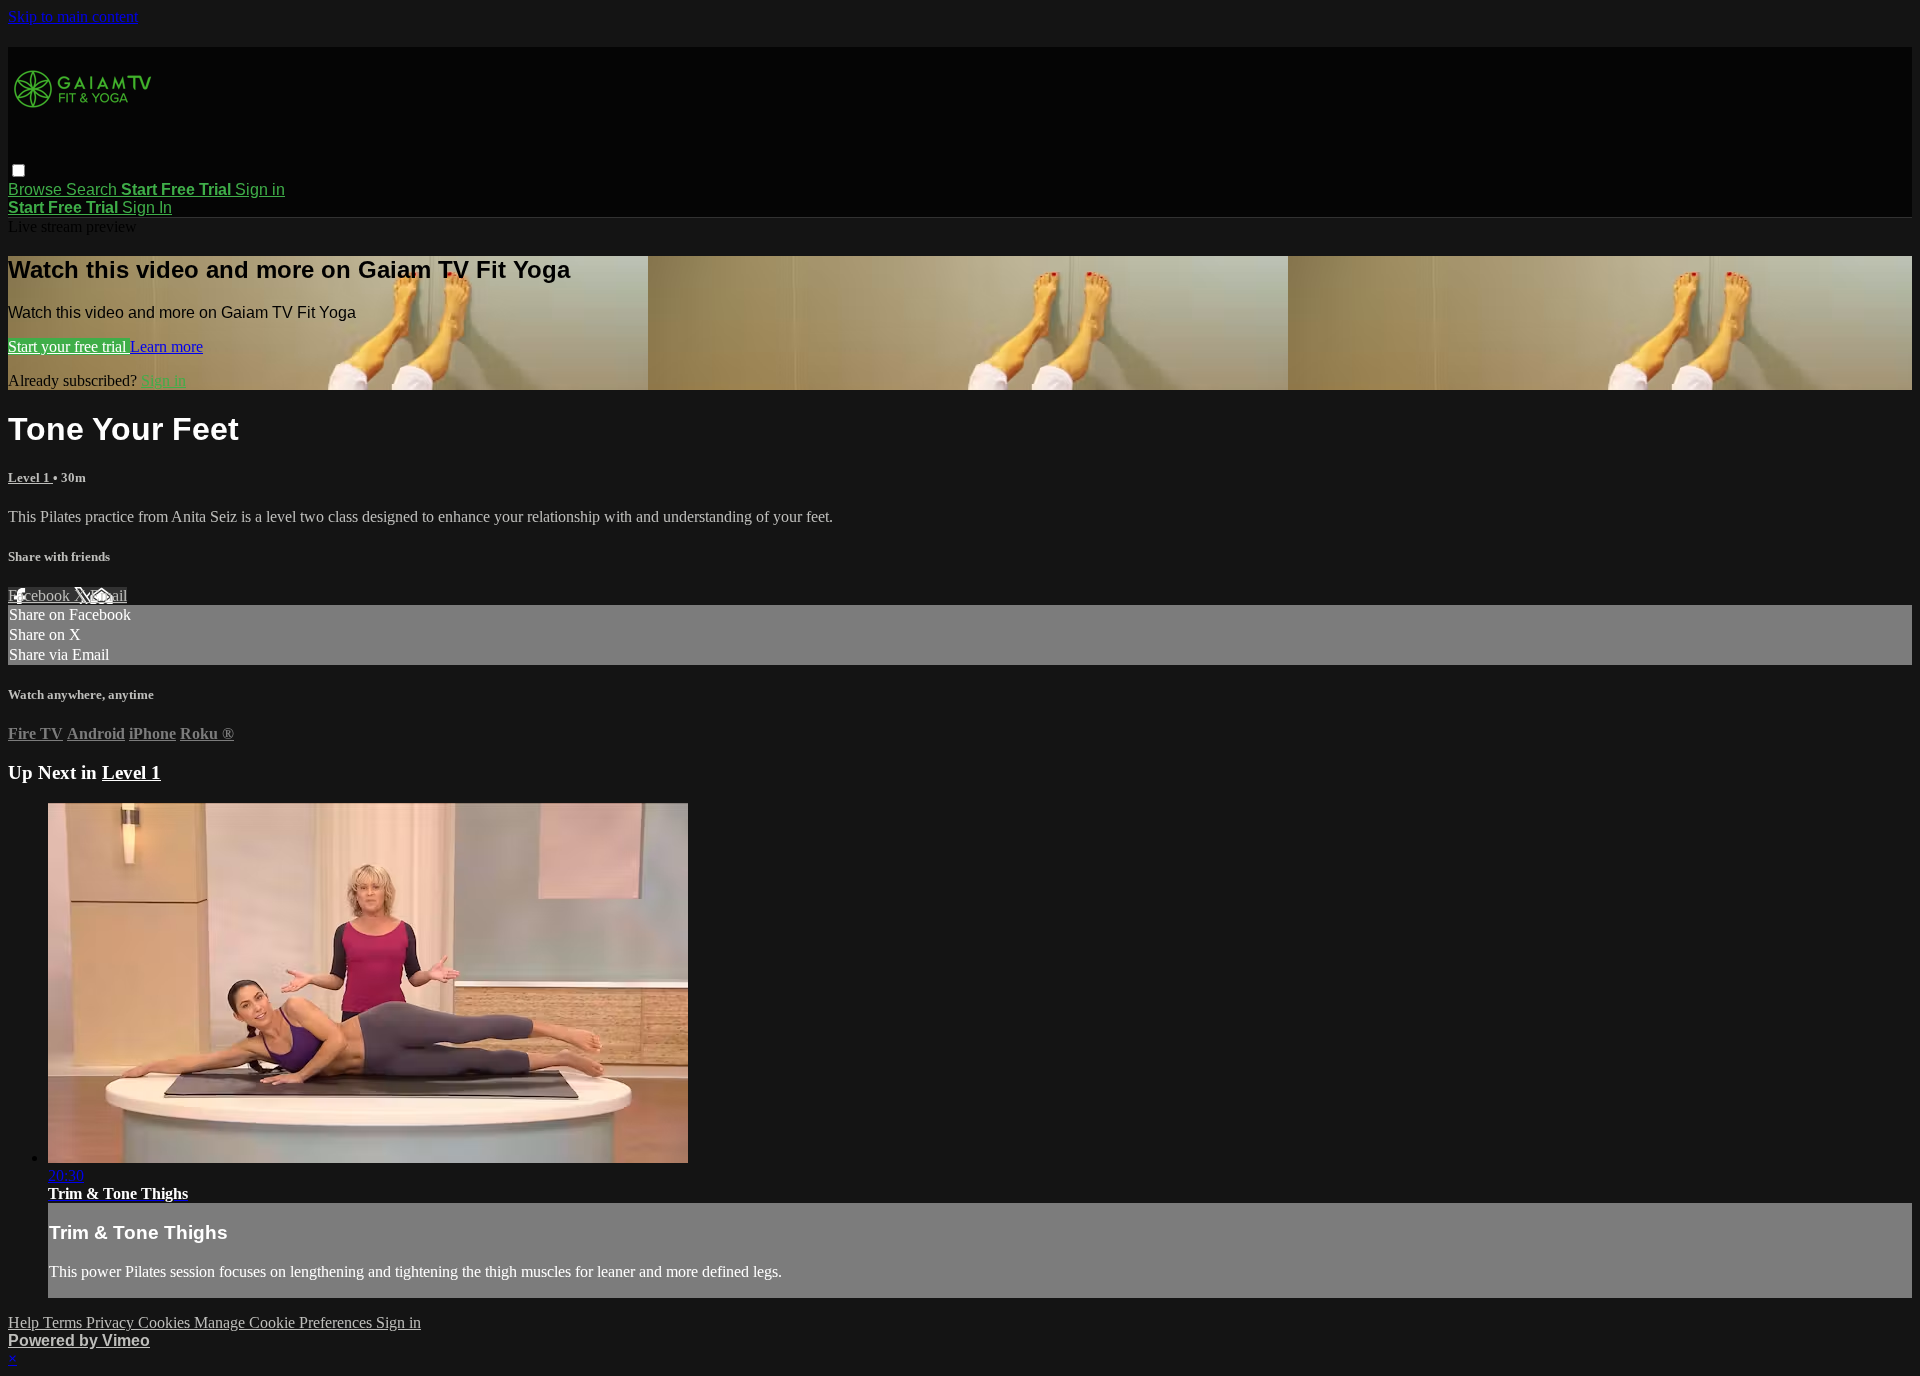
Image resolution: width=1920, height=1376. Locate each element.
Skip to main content (73, 16)
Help (25, 1322)
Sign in (260, 189)
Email (108, 595)
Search (93, 189)
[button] (18, 170)
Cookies (166, 1322)
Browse (37, 189)
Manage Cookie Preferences (285, 1322)
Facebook (41, 595)
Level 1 (30, 477)
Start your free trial (69, 346)
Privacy (112, 1322)
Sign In (147, 207)
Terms (64, 1322)
